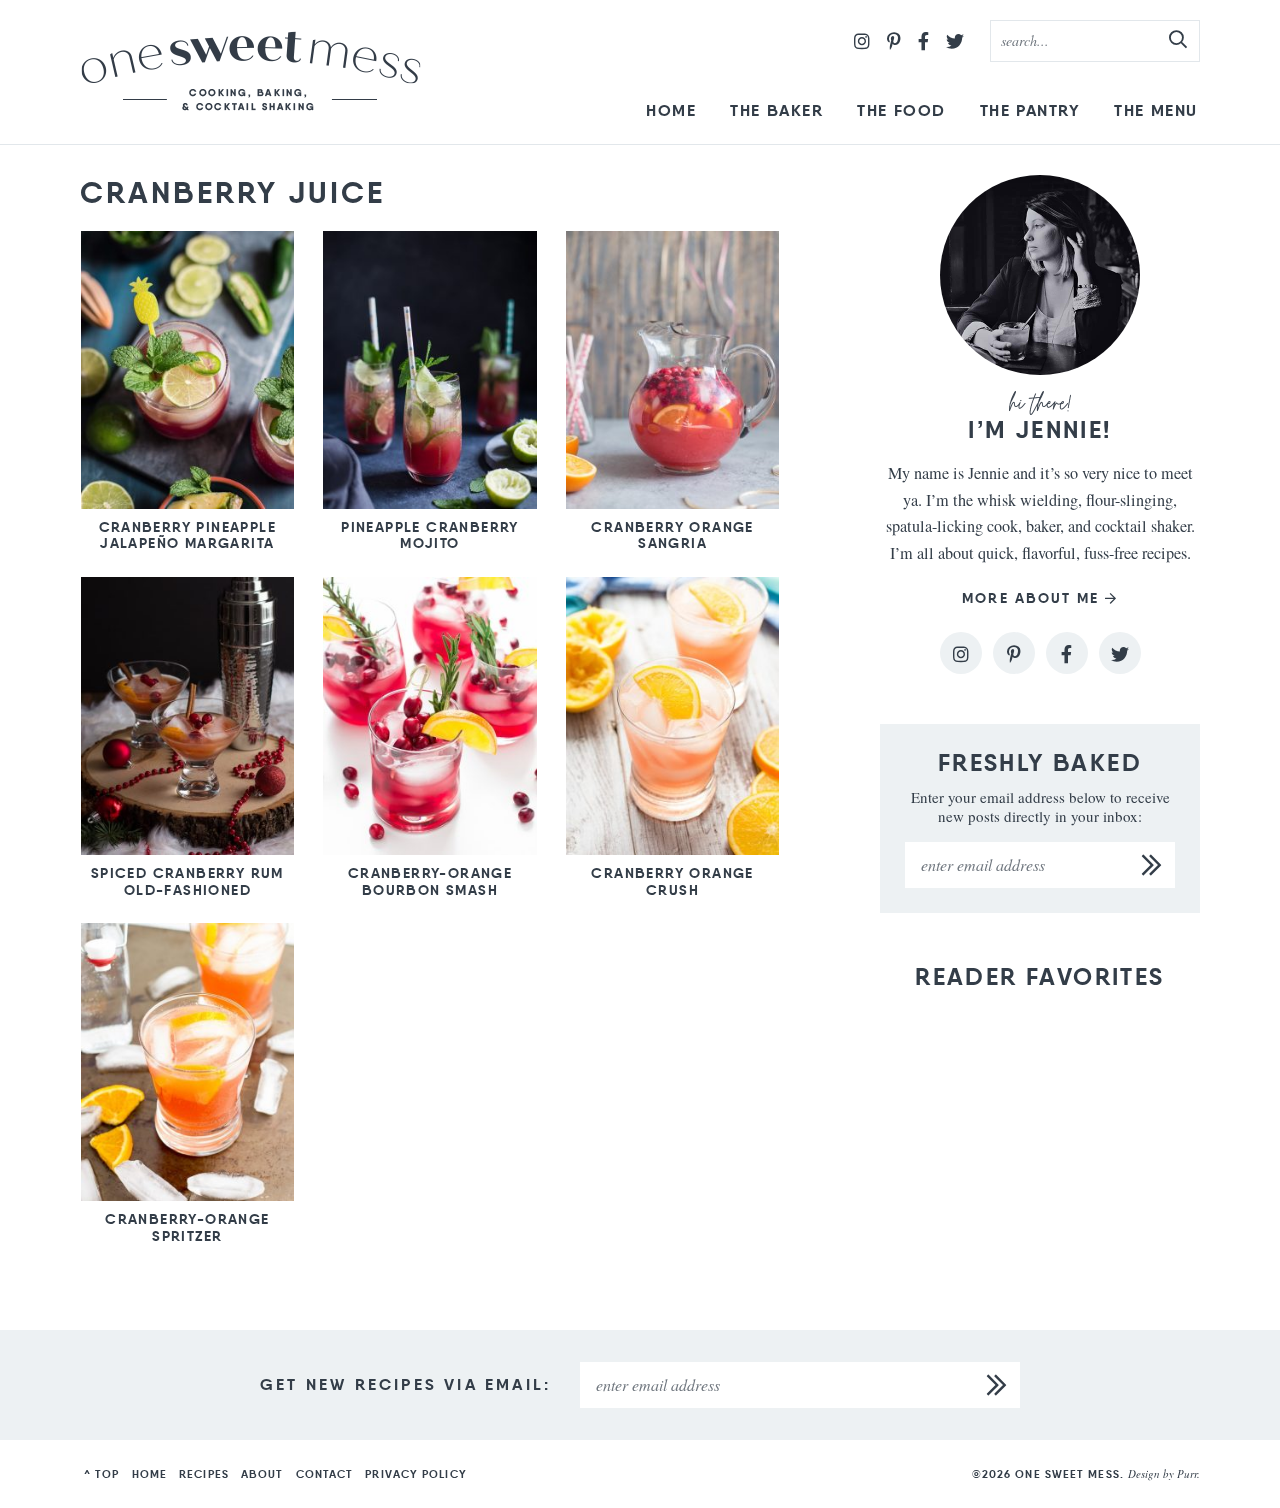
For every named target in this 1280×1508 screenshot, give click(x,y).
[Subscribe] (1152, 865)
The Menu (1156, 110)
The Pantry (1030, 110)
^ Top (102, 1474)
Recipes (204, 1474)
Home (671, 110)
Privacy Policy (415, 1474)
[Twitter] (955, 41)
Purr (1187, 1473)
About (262, 1474)
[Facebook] (923, 41)
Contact (325, 1474)
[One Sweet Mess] (251, 72)
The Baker (776, 110)
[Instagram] (862, 41)
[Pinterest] (894, 41)
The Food (901, 110)
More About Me (1030, 598)
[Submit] (1179, 40)
